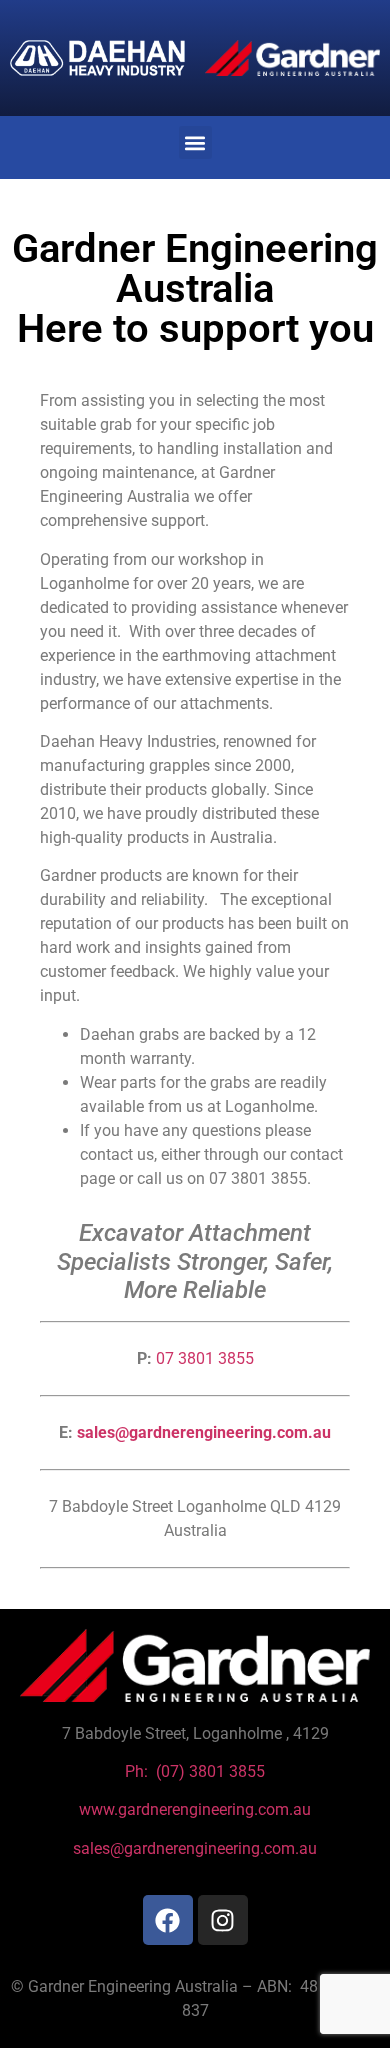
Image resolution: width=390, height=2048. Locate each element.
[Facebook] (168, 1920)
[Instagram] (223, 1920)
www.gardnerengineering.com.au (195, 1809)
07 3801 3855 (205, 1358)
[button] (195, 142)
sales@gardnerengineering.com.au (204, 1432)
